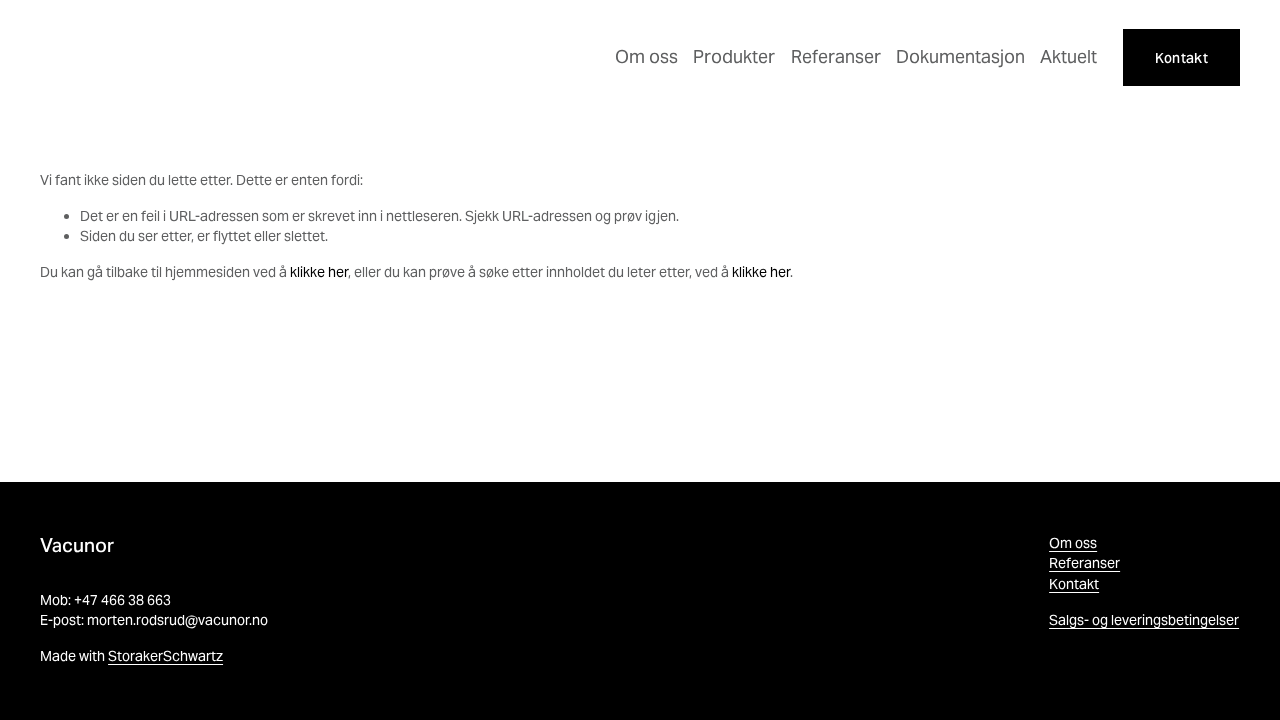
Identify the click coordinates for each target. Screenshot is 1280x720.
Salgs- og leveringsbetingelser (1144, 620)
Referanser (836, 57)
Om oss (646, 57)
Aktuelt (1068, 57)
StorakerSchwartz (165, 656)
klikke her (319, 272)
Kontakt (1181, 58)
